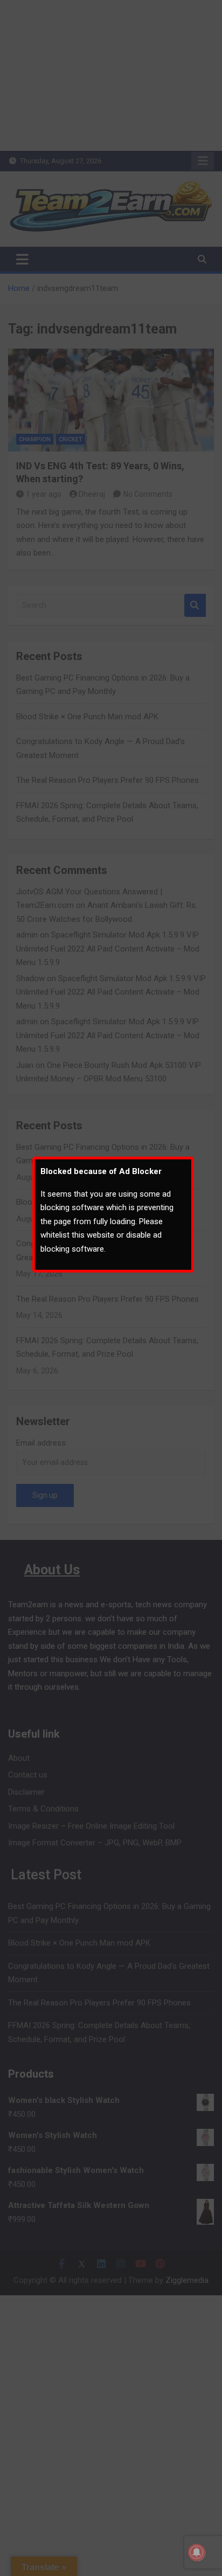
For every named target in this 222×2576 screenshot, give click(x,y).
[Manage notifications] (197, 2552)
